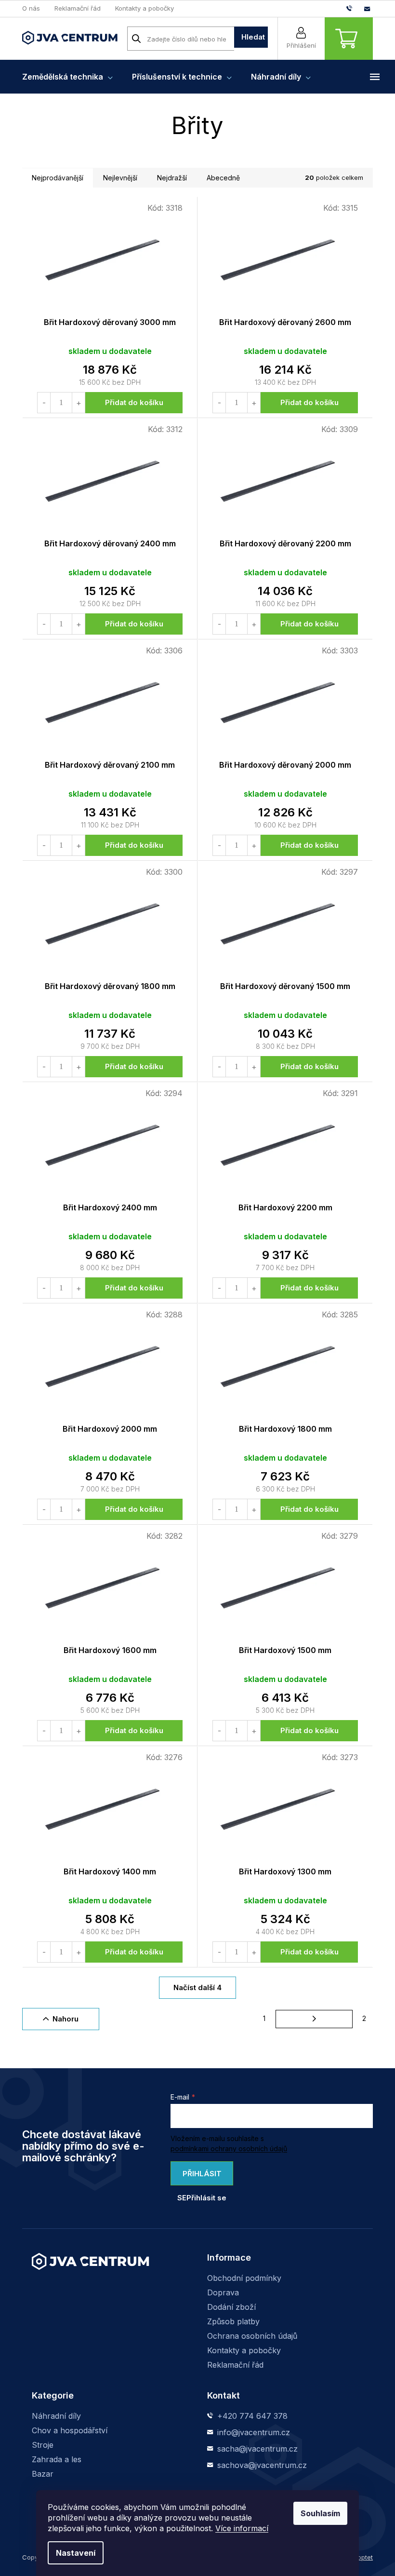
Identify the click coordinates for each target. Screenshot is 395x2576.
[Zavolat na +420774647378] (355, 8)
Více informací (242, 2528)
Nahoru (66, 2019)
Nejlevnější (120, 178)
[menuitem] (67, 77)
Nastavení (76, 2553)
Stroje (43, 2445)
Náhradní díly (56, 2416)
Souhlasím (320, 2513)
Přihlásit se (199, 2177)
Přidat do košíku (134, 402)
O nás (31, 8)
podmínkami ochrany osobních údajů (229, 2149)
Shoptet (361, 2557)
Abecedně (223, 178)
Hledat (253, 37)
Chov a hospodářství (70, 2430)
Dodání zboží (231, 2307)
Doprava (223, 2292)
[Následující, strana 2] (314, 2019)
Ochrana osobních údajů (252, 2336)
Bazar (43, 2474)
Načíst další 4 (197, 1987)
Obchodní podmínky (244, 2278)
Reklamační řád (78, 8)
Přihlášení (301, 45)
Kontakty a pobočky (145, 8)
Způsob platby (233, 2321)
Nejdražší (172, 178)
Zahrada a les (57, 2459)
